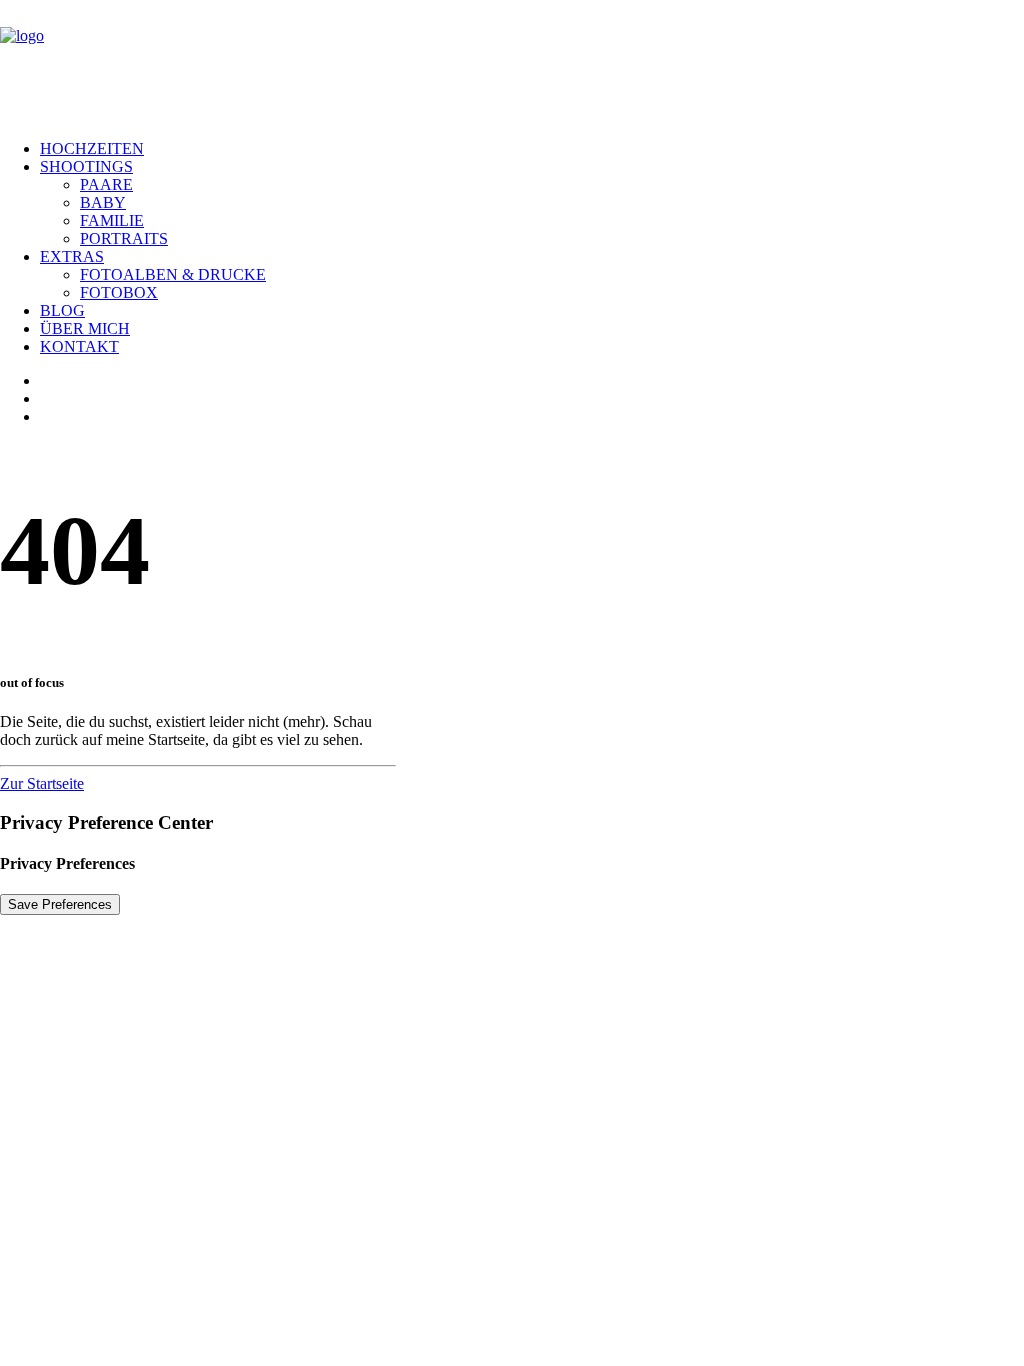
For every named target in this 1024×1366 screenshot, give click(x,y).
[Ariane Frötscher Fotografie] (512, 62)
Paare (106, 184)
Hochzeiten (92, 148)
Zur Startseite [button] (42, 783)
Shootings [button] (86, 166)
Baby (103, 202)
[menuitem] (532, 149)
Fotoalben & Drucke (173, 274)
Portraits (124, 238)
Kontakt (79, 346)
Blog (62, 310)
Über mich (85, 328)
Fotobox (119, 292)
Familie (112, 220)
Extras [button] (72, 256)
